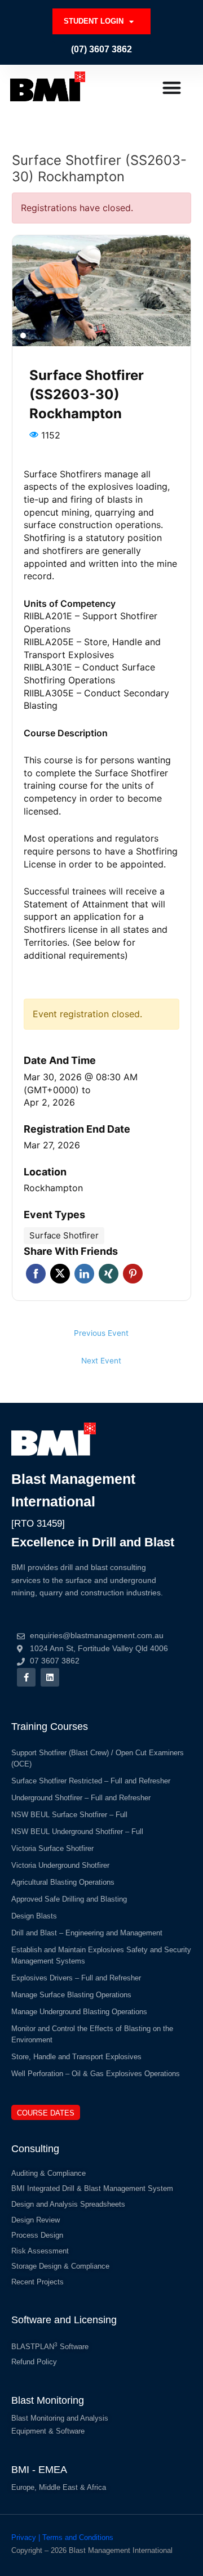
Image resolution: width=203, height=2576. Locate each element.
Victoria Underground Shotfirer (60, 1865)
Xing (109, 1274)
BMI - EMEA (39, 2470)
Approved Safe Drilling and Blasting (69, 1899)
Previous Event (101, 1333)
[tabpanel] (101, 291)
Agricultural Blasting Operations (63, 1882)
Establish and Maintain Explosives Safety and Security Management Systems (101, 1955)
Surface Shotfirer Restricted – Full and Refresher (91, 1781)
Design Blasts (34, 1916)
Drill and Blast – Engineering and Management (87, 1933)
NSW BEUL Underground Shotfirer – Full (77, 1832)
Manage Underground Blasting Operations (79, 2012)
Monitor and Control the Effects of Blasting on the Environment (92, 2034)
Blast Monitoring (48, 2400)
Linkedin (84, 1274)
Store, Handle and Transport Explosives (76, 2057)
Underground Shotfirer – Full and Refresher (81, 1798)
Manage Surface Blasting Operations (71, 1995)
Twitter (60, 1274)
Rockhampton (53, 1188)
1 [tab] (23, 336)
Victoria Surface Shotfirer (52, 1848)
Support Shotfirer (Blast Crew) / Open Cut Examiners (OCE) (98, 1758)
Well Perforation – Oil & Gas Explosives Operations (96, 2074)
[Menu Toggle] (172, 88)
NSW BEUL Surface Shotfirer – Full (69, 1815)
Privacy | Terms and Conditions (62, 2537)
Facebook (36, 1274)
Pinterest (133, 1274)
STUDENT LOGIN (94, 21)
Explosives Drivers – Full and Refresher (76, 1978)
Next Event (101, 1361)
